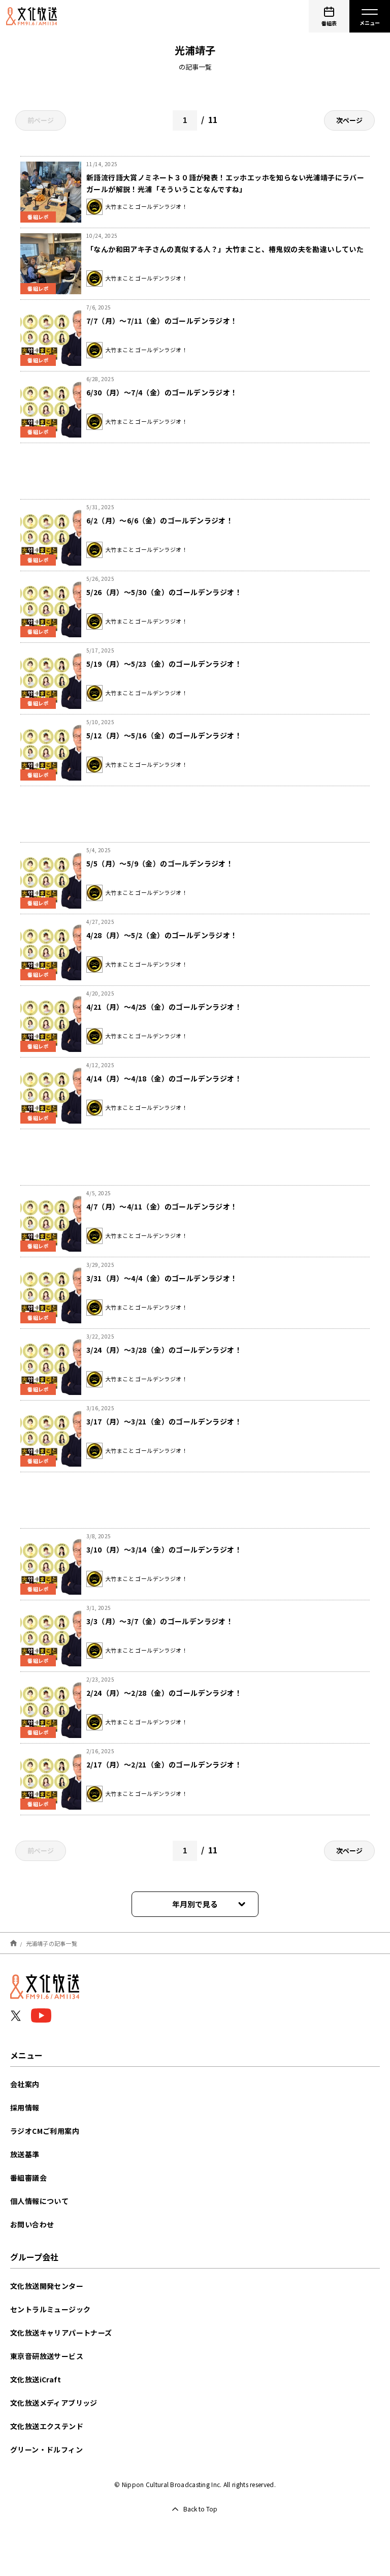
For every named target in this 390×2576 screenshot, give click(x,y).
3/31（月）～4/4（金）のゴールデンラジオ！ (162, 1278)
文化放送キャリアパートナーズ (61, 2333)
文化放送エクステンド (47, 2426)
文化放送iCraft (36, 2379)
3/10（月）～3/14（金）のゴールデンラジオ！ (164, 1549)
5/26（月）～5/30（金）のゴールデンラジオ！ (164, 592)
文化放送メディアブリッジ (54, 2403)
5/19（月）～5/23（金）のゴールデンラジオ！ (164, 664)
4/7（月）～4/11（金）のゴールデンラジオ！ (162, 1206)
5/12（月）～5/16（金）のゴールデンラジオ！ (164, 735)
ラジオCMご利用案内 (45, 2131)
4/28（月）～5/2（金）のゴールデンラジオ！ (162, 935)
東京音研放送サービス (47, 2356)
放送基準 (25, 2154)
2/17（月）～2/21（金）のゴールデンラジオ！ (164, 1764)
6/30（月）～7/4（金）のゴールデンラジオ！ (162, 392)
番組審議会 (28, 2178)
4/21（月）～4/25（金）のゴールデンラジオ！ (164, 1007)
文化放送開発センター (47, 2286)
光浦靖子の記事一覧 (52, 1943)
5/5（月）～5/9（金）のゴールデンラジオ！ (160, 863)
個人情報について (39, 2201)
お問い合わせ (32, 2224)
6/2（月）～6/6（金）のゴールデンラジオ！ (160, 520)
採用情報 (25, 2107)
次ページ (349, 120)
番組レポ (38, 217)
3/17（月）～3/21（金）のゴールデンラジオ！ (164, 1421)
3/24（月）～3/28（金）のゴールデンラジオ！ (164, 1350)
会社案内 (25, 2084)
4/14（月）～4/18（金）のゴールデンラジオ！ (164, 1078)
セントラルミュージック (50, 2309)
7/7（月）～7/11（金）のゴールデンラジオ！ (162, 321)
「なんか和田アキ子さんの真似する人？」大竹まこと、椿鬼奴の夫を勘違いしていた (225, 249)
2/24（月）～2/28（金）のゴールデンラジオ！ (164, 1693)
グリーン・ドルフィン (46, 2449)
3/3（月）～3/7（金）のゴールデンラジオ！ (160, 1621)
